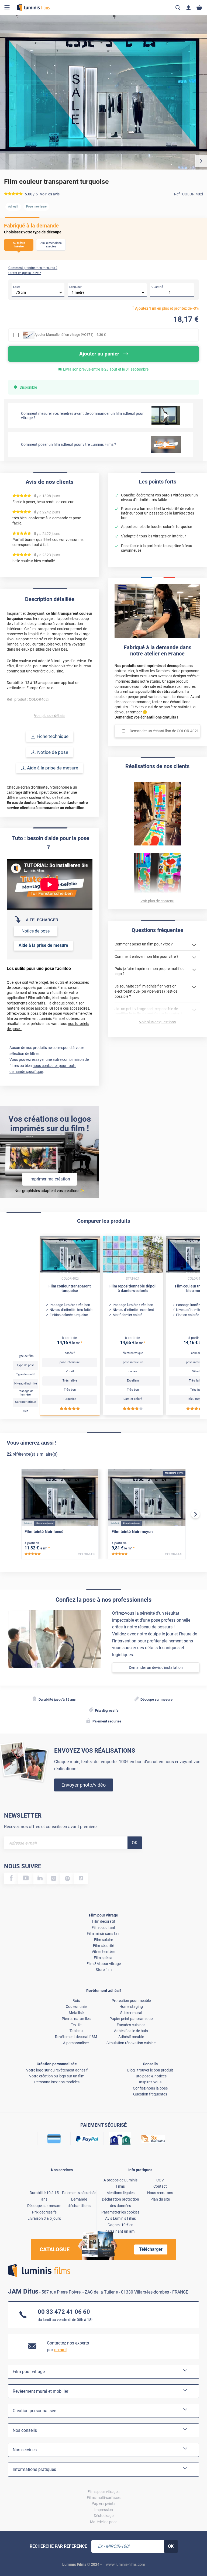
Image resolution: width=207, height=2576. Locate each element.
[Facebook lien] (11, 1878)
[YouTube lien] (26, 1878)
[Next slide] (195, 1514)
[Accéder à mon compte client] (189, 8)
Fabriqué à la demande (31, 226)
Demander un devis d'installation (156, 1667)
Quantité (157, 287)
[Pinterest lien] (67, 1878)
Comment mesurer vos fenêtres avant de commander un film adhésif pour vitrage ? (82, 416)
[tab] (9, 2555)
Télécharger (151, 2249)
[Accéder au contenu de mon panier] (199, 8)
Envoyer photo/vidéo (84, 1785)
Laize (17, 287)
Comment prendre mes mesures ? (33, 268)
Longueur (75, 287)
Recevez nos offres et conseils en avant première (50, 1827)
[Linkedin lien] (40, 1878)
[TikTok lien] (81, 1878)
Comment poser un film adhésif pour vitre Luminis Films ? (69, 444)
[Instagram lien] (54, 1878)
